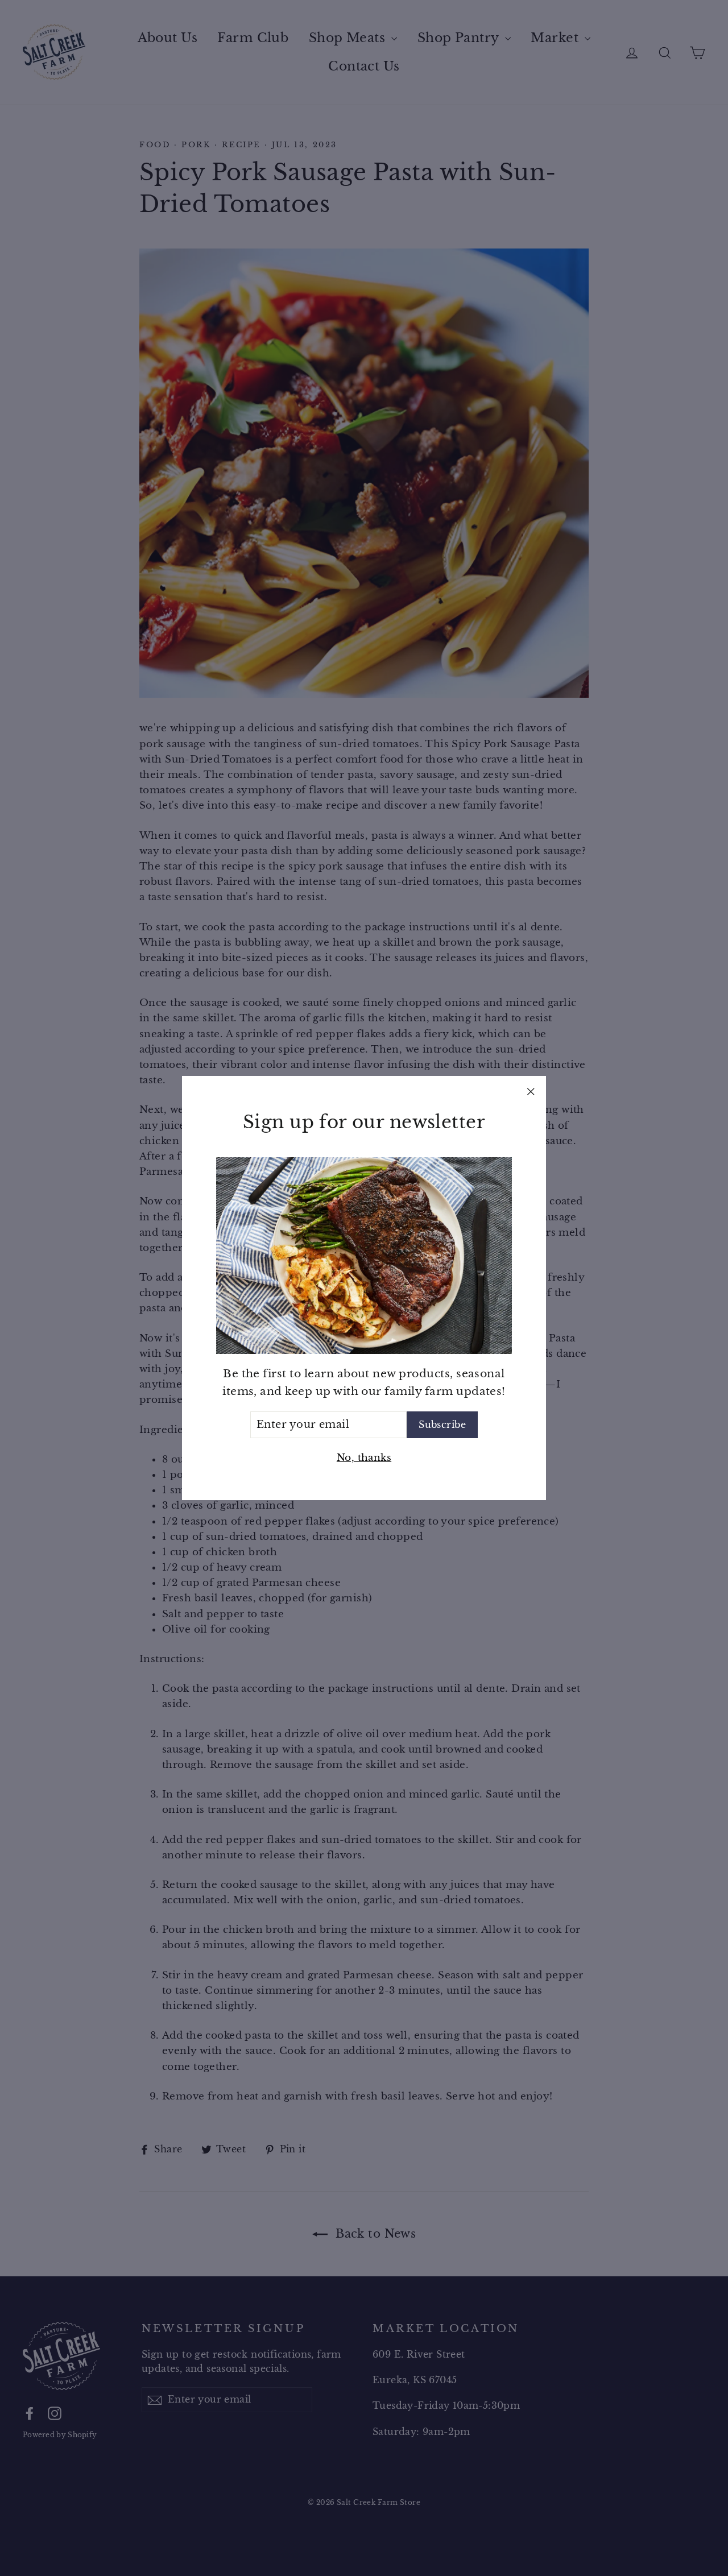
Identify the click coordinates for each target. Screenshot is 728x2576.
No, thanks (364, 1458)
